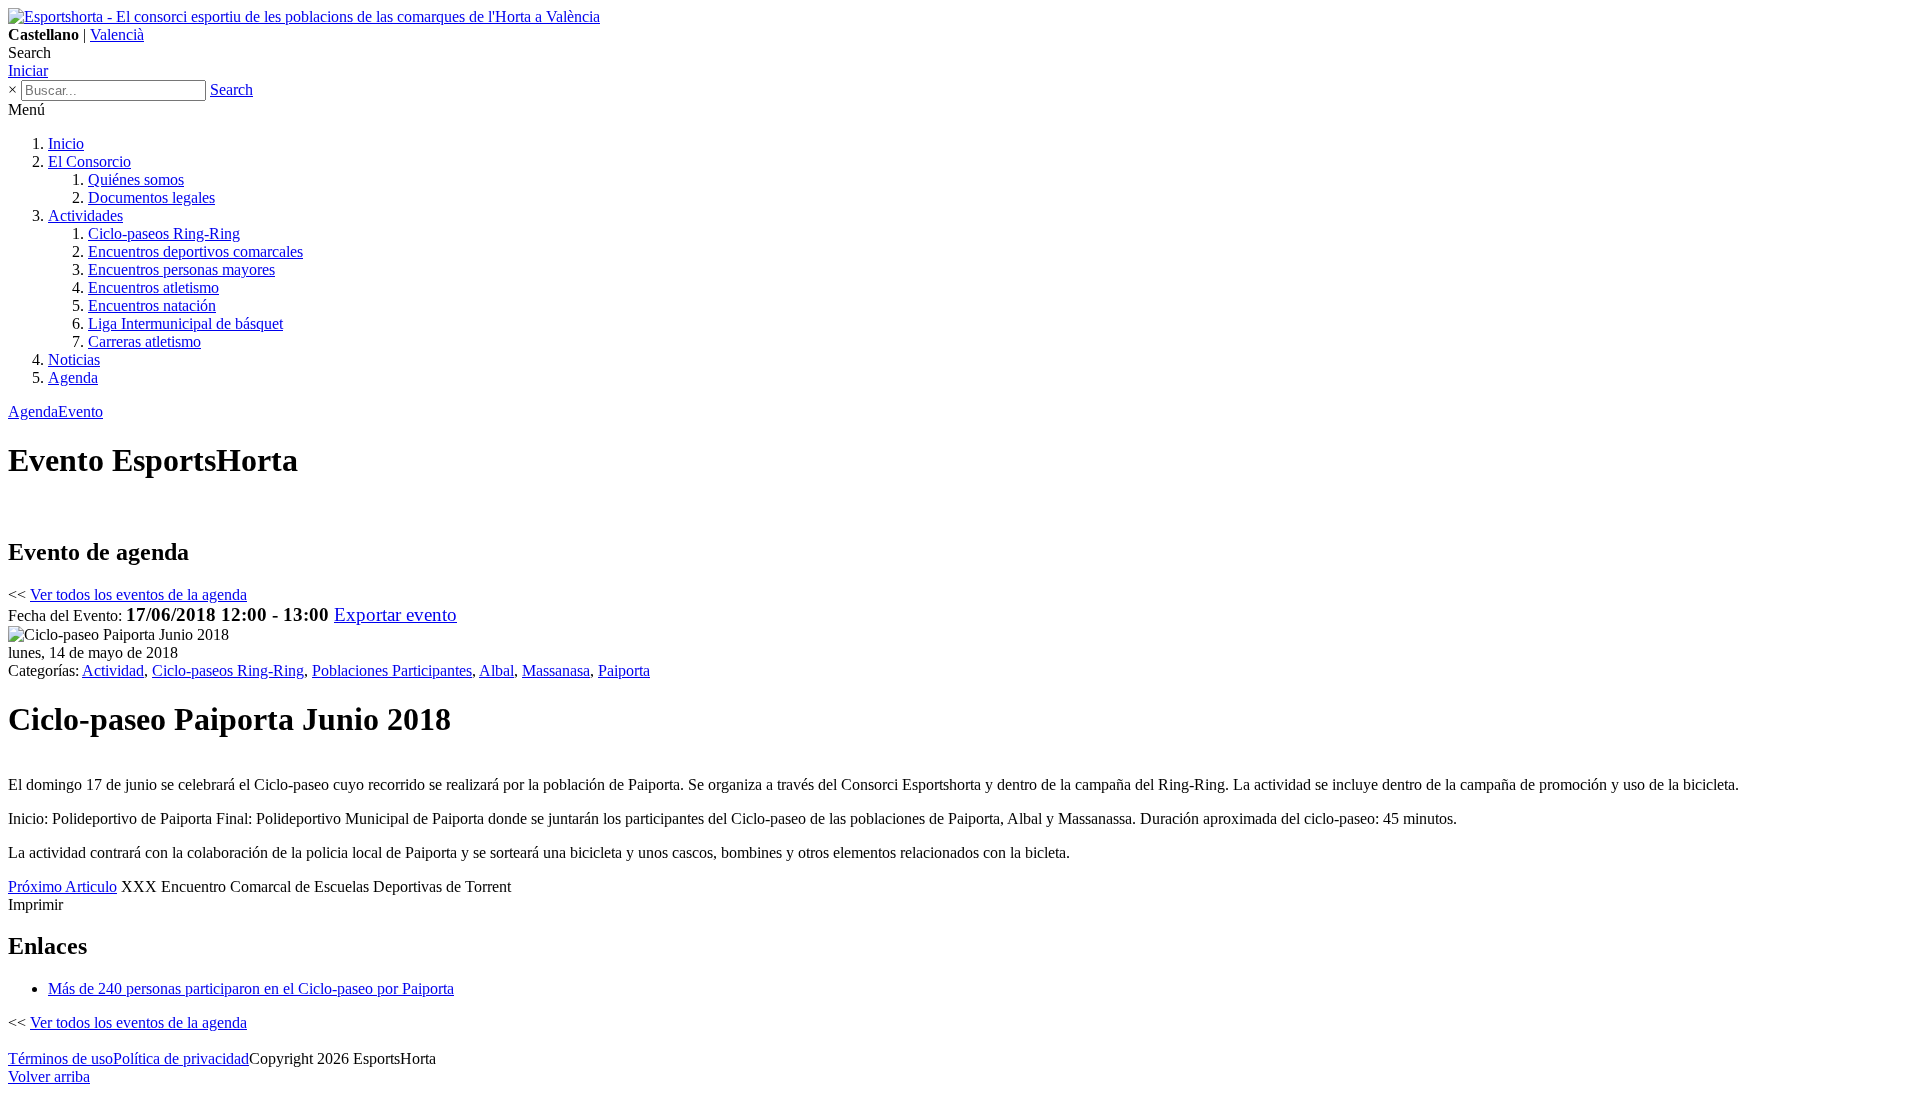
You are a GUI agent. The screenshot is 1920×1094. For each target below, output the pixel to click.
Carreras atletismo (144, 341)
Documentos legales (151, 197)
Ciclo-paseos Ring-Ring (164, 233)
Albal (496, 670)
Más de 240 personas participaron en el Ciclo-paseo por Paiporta (251, 988)
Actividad (113, 670)
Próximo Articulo (62, 886)
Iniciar (28, 70)
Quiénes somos (136, 179)
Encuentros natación (152, 305)
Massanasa (556, 670)
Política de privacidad (181, 1058)
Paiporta (624, 670)
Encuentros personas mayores (181, 269)
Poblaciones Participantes (392, 670)
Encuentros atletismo (153, 287)
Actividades (85, 215)
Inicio (66, 143)
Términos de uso (60, 1058)
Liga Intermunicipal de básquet (185, 323)
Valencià (117, 34)
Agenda (73, 377)
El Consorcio (89, 161)
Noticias (74, 359)
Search (231, 89)
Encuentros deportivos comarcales (195, 251)
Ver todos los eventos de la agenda (138, 594)
